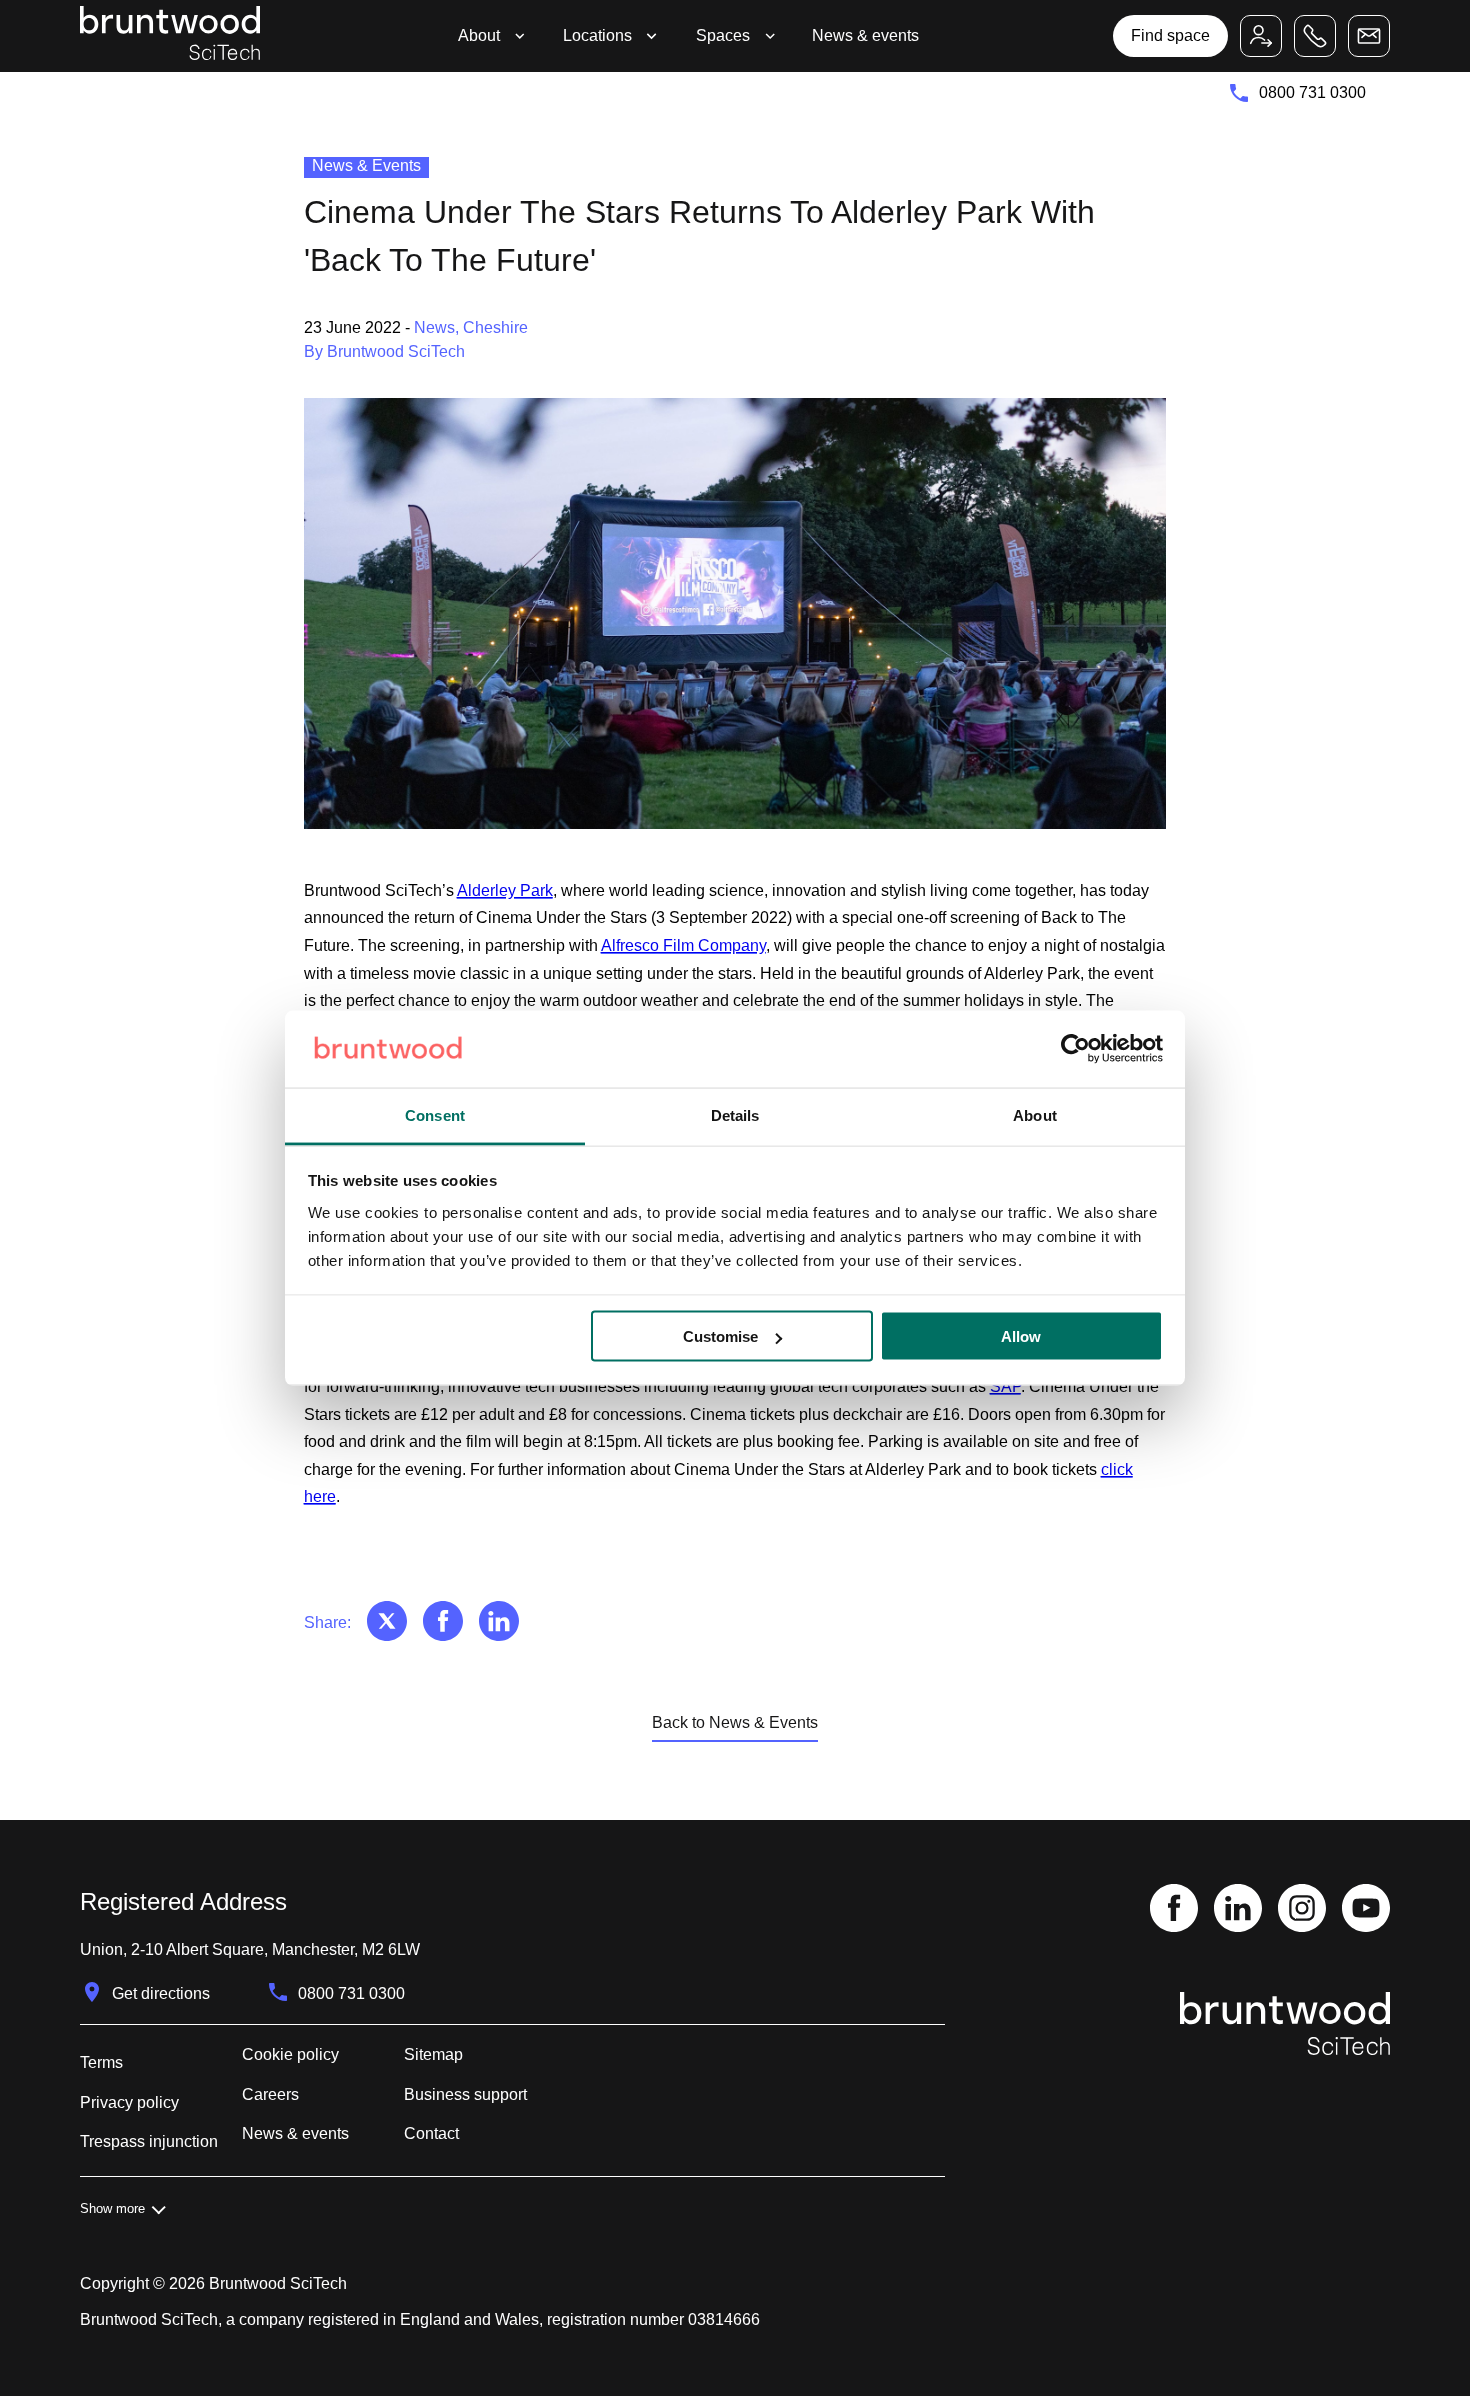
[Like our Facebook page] (1174, 1910)
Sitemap (433, 2054)
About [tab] (1035, 1114)
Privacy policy (129, 2102)
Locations (597, 35)
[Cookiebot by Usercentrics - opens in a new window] (1075, 1049)
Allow (1021, 1336)
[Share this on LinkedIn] (499, 1623)
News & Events (366, 165)
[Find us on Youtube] (1366, 1910)
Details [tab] (735, 1114)
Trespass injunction (149, 2141)
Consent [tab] (435, 1114)
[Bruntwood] (170, 36)
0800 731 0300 (1312, 92)
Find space (1170, 35)
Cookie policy (290, 2054)
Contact (431, 2133)
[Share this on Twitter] (387, 1623)
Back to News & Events (735, 1722)
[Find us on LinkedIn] (1238, 1910)
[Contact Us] (1369, 36)
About (479, 35)
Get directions (161, 1993)
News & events (865, 35)
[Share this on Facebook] (443, 1623)
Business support (465, 2094)
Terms (101, 2062)
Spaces (723, 35)
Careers (270, 2094)
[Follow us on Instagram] (1302, 1910)
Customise (720, 1336)
